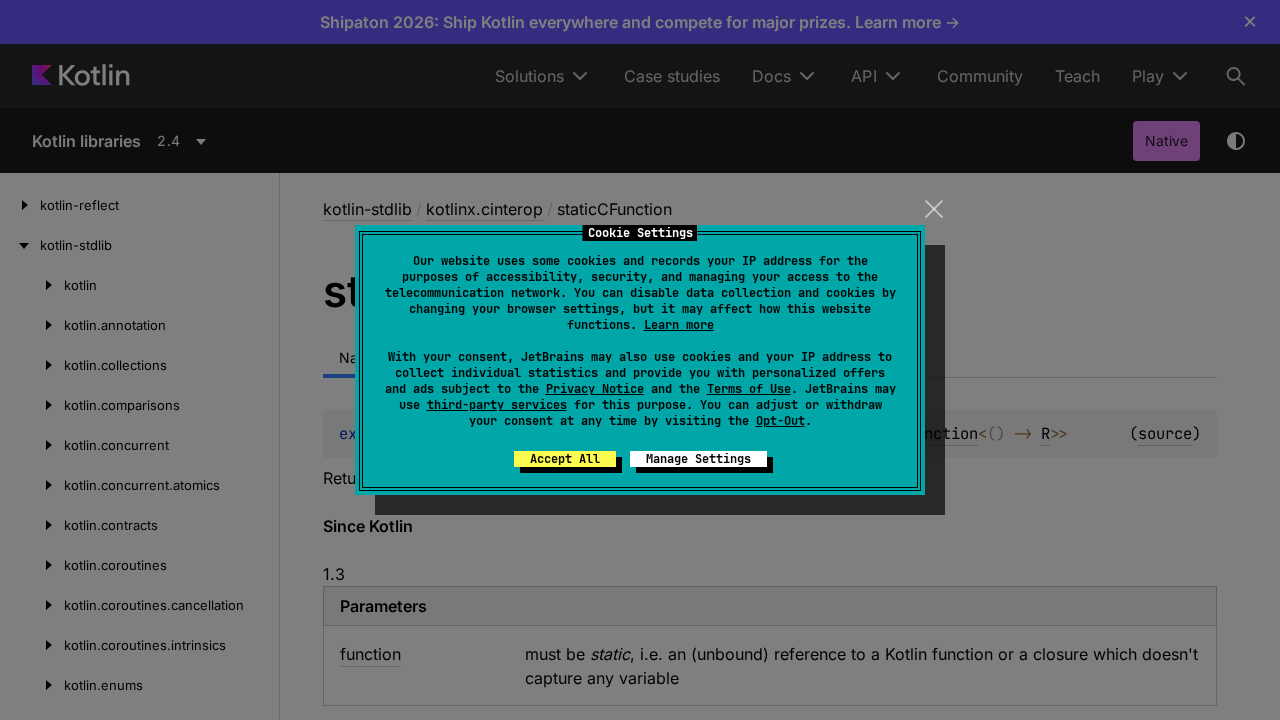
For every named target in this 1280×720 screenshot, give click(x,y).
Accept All (565, 459)
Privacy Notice (595, 389)
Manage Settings (698, 459)
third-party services (497, 405)
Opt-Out (780, 421)
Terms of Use (749, 389)
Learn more (679, 325)
